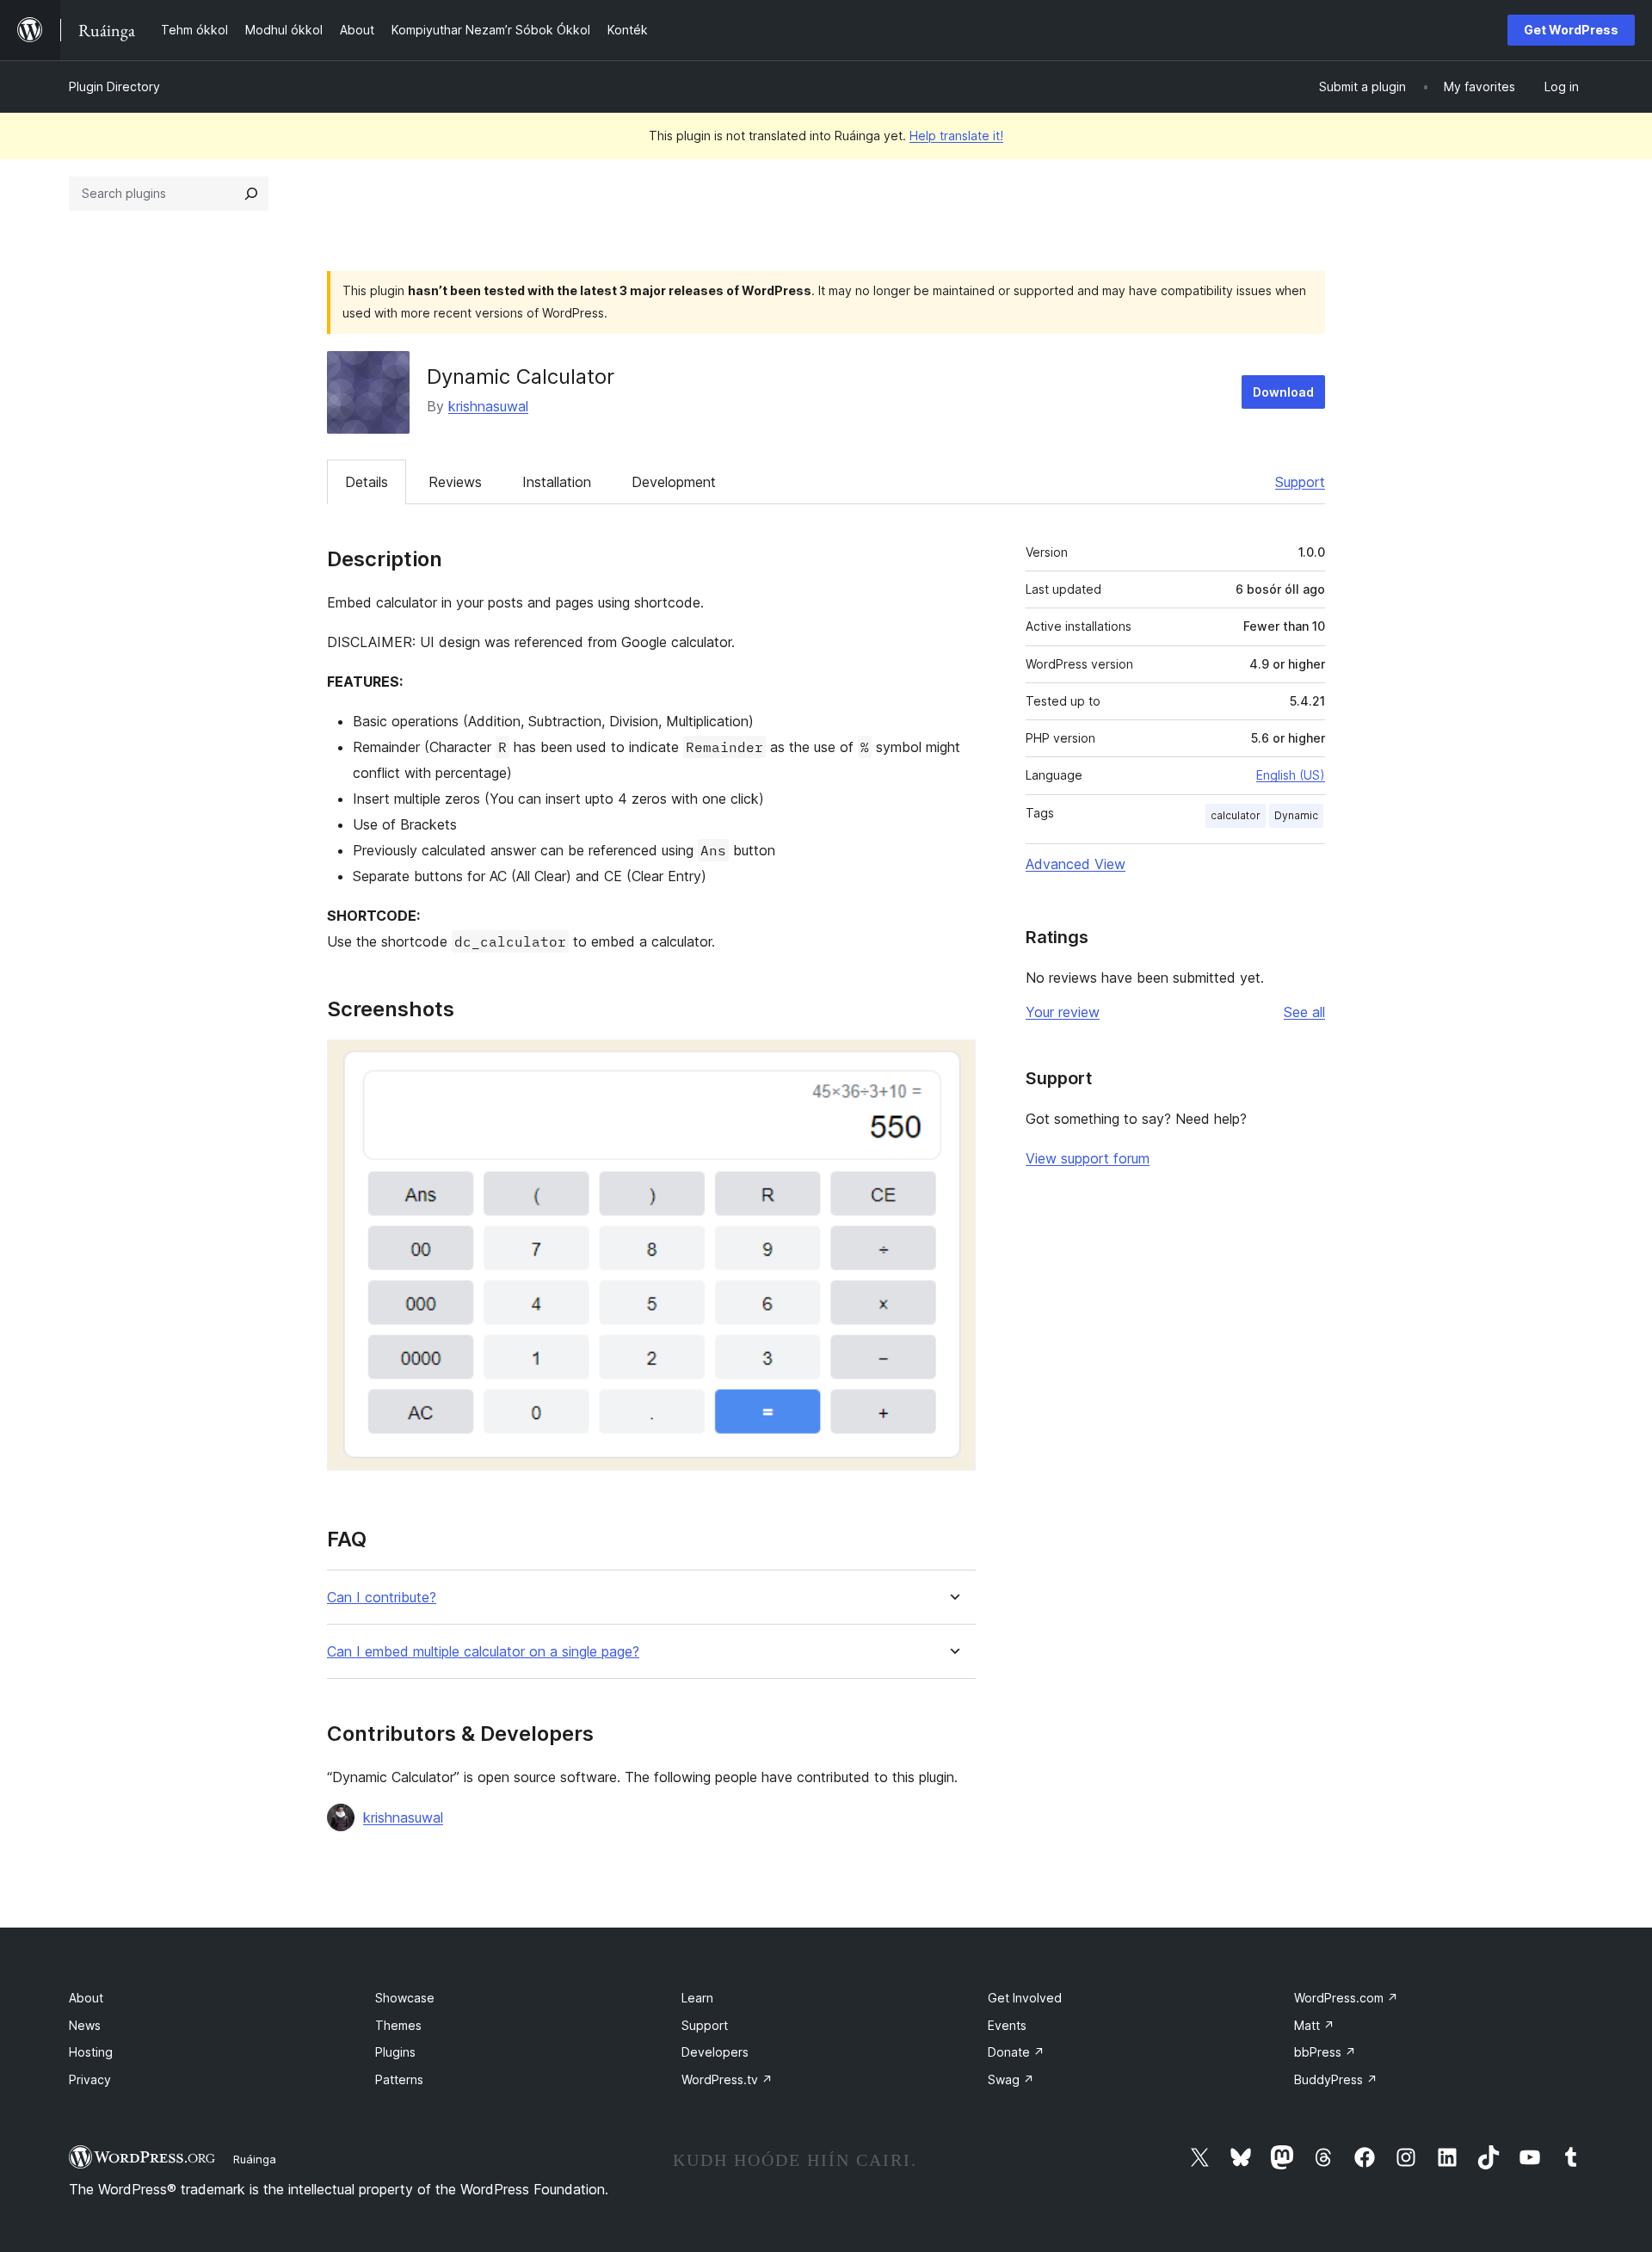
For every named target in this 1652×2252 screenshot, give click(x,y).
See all (1304, 1012)
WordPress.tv (727, 2079)
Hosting (91, 2052)
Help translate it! (956, 136)
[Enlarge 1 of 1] (952, 1063)
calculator (1236, 815)
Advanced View (1076, 864)
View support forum (1088, 1158)
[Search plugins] (251, 194)
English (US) (1291, 775)
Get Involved (1025, 1998)
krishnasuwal (488, 406)
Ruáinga (255, 2159)
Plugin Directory (114, 86)
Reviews (455, 482)
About (86, 1998)
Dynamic (1296, 815)
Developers (715, 2052)
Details (367, 482)
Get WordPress (1571, 30)
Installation (557, 482)
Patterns (399, 2079)
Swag (1011, 2079)
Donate (1016, 2052)
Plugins (395, 2052)
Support (1300, 482)
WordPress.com (1346, 1998)
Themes (398, 2025)
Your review (1063, 1012)
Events (1007, 2025)
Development (674, 482)
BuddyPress (1336, 2079)
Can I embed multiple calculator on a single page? (483, 1652)
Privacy (90, 2079)
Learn (697, 1998)
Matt (1314, 2025)
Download (1283, 392)
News (85, 2025)
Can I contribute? (382, 1598)
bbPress (1325, 2052)
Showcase (405, 1998)
